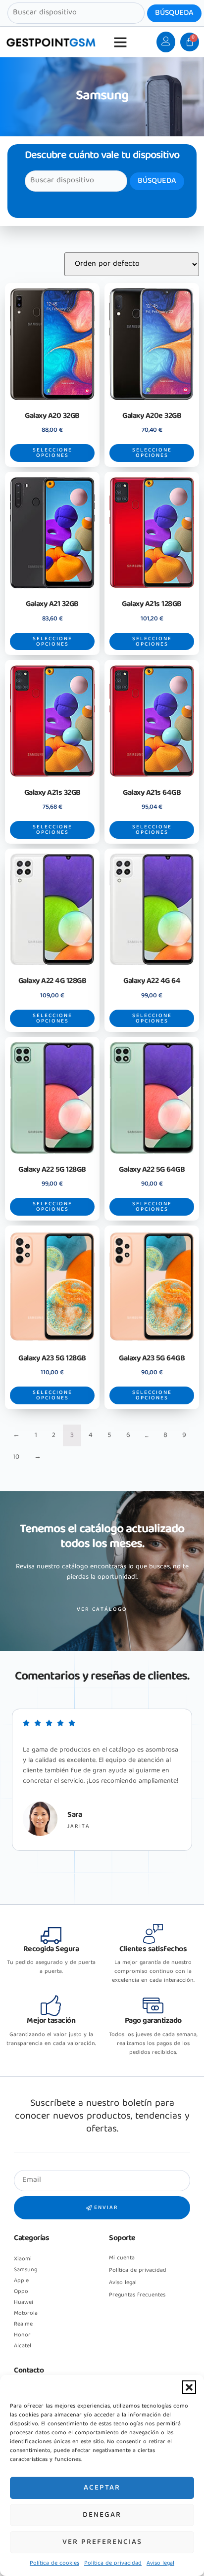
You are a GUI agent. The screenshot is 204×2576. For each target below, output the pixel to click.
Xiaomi (23, 2259)
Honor (22, 2335)
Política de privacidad (113, 2563)
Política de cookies (54, 2563)
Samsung (25, 2270)
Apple (21, 2281)
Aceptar (102, 2488)
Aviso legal (160, 2563)
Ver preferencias (102, 2542)
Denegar (102, 2515)
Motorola (26, 2313)
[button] (189, 2387)
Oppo (21, 2292)
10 (16, 1457)
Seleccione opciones (52, 453)
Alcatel (23, 2346)
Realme (23, 2324)
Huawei (24, 2303)
